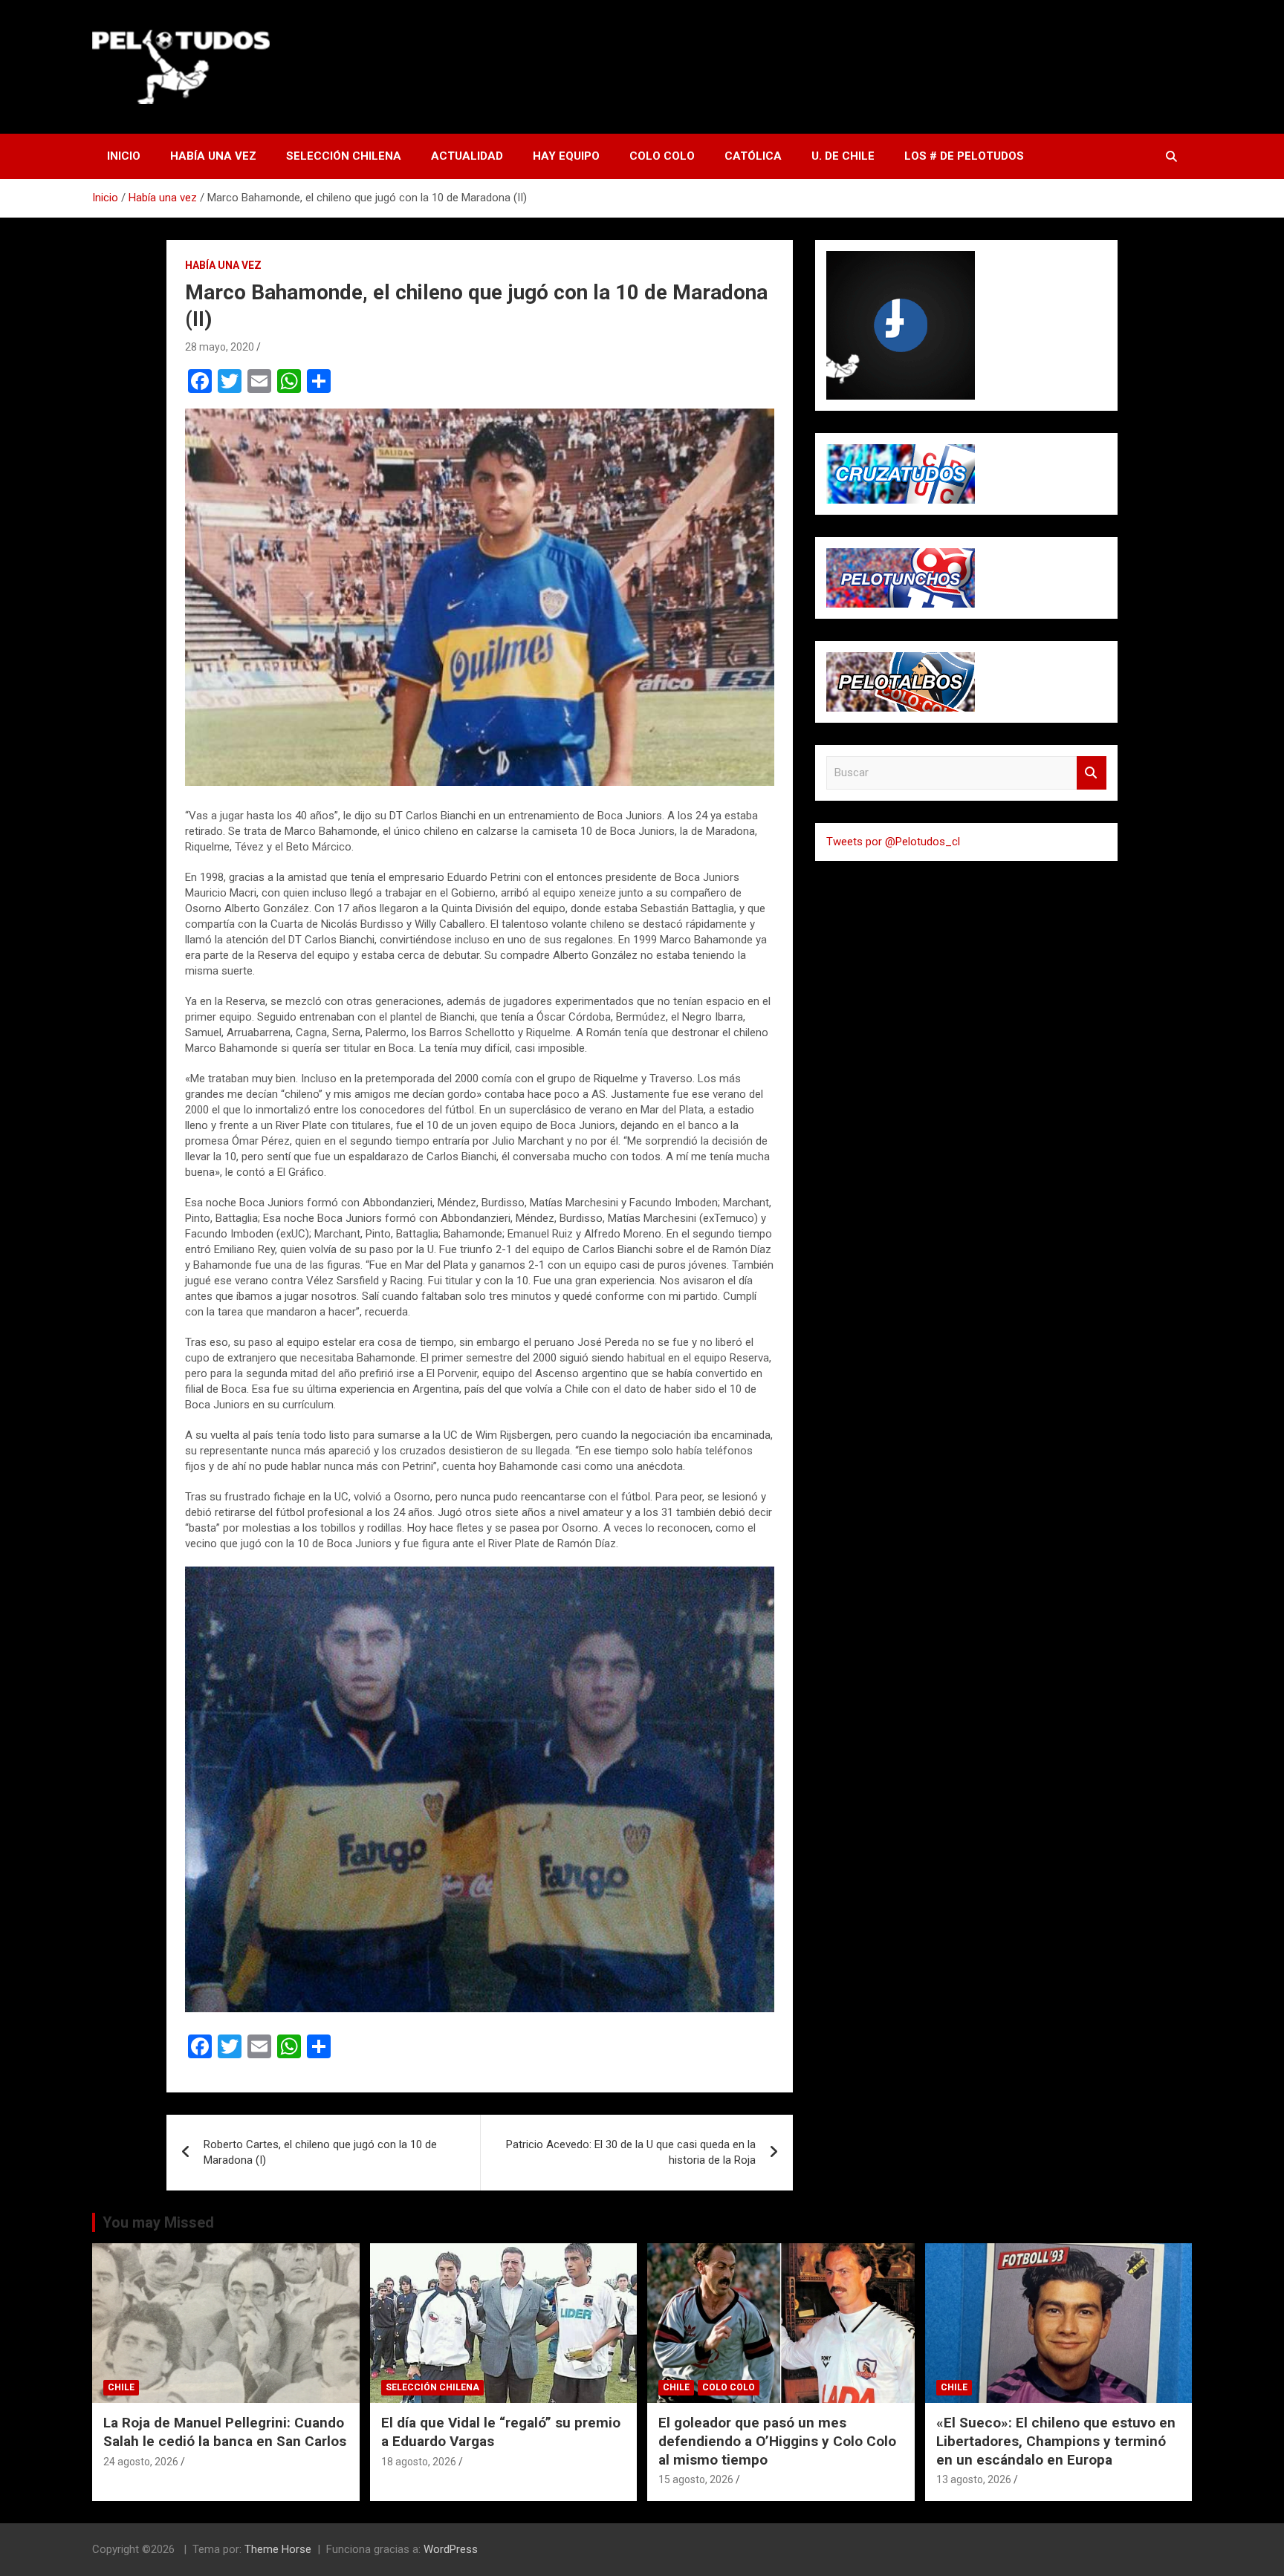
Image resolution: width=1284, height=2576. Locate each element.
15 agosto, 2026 (696, 2479)
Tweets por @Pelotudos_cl (893, 842)
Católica (753, 156)
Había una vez (213, 156)
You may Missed (158, 2222)
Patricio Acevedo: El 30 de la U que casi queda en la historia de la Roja (631, 2152)
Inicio (124, 156)
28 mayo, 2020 (220, 347)
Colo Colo (662, 156)
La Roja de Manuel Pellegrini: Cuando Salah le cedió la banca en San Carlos (225, 2432)
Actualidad (467, 156)
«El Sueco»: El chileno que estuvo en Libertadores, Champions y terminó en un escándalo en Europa (1056, 2441)
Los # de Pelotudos (964, 156)
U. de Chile (843, 156)
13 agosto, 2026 (974, 2479)
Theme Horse (278, 2549)
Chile (121, 2387)
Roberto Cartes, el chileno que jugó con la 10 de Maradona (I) (320, 2152)
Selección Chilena (344, 156)
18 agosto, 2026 (419, 2462)
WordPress (451, 2549)
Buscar (1092, 773)
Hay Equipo (566, 156)
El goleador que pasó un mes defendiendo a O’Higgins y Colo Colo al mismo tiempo (777, 2441)
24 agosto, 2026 (141, 2462)
